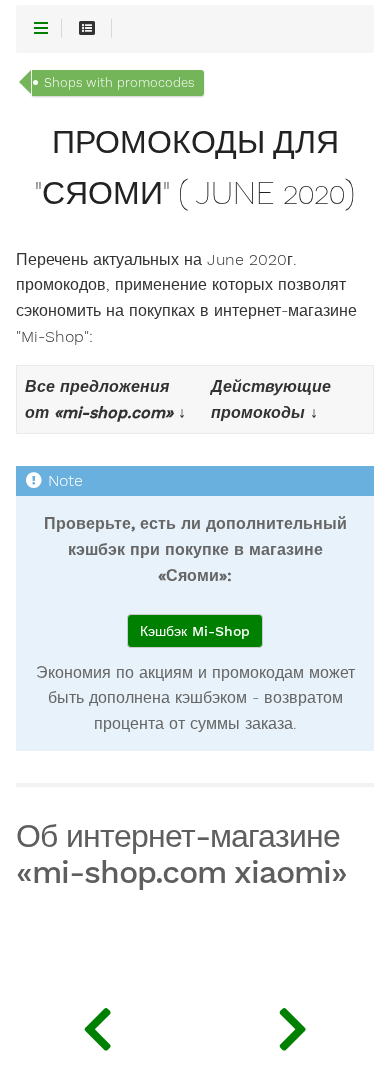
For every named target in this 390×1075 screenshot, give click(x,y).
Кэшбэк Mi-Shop (195, 631)
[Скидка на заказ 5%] (97, 1025)
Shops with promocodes (119, 82)
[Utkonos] (292, 1025)
